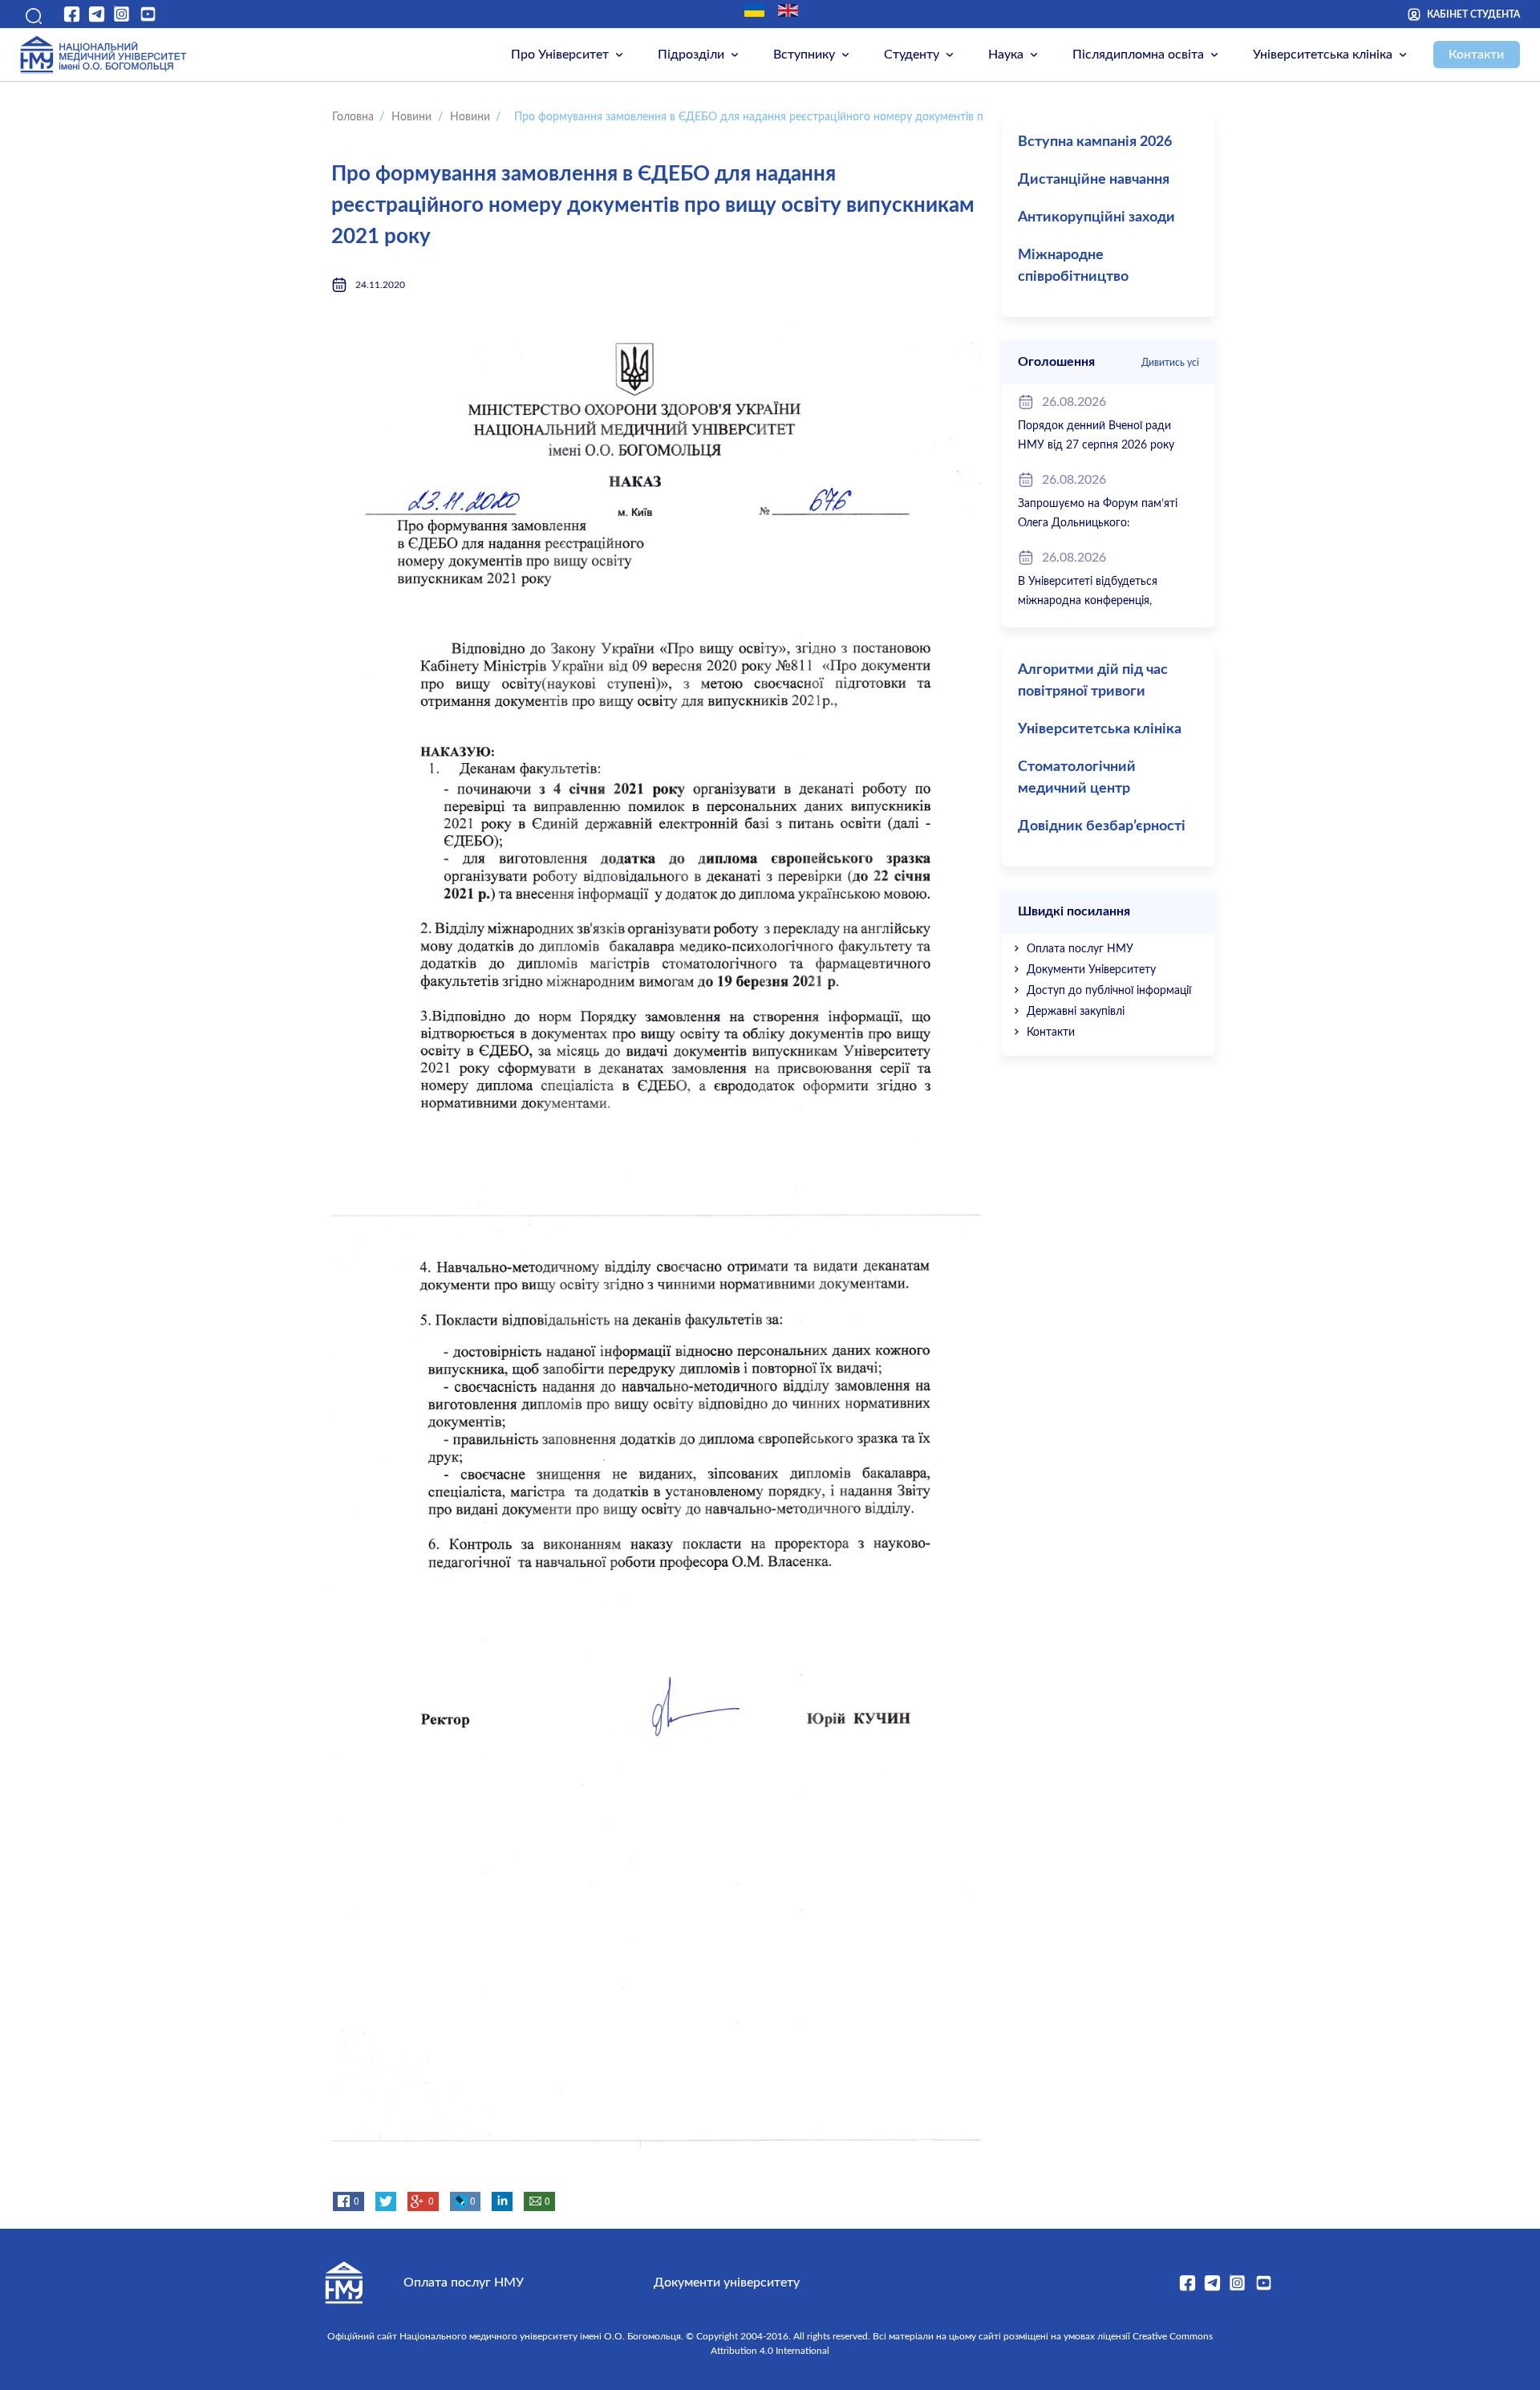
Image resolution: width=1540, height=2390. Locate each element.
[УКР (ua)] (754, 10)
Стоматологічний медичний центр (1077, 778)
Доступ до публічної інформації (1109, 991)
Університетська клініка (1323, 55)
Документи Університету (1091, 970)
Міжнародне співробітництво (1073, 266)
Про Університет (560, 55)
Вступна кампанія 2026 (1095, 142)
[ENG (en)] (788, 10)
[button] (31, 14)
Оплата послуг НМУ (1080, 949)
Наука (1006, 55)
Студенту (912, 55)
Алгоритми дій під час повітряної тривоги (1093, 681)
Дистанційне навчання (1094, 180)
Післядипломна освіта (1138, 55)
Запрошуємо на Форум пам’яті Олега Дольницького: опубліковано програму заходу (1098, 523)
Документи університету (727, 2282)
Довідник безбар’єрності (1102, 826)
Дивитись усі (1170, 363)
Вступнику (804, 55)
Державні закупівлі (1076, 1012)
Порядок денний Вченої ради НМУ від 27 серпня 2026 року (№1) (1096, 445)
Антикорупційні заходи (1096, 217)
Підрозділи (691, 55)
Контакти (1476, 55)
